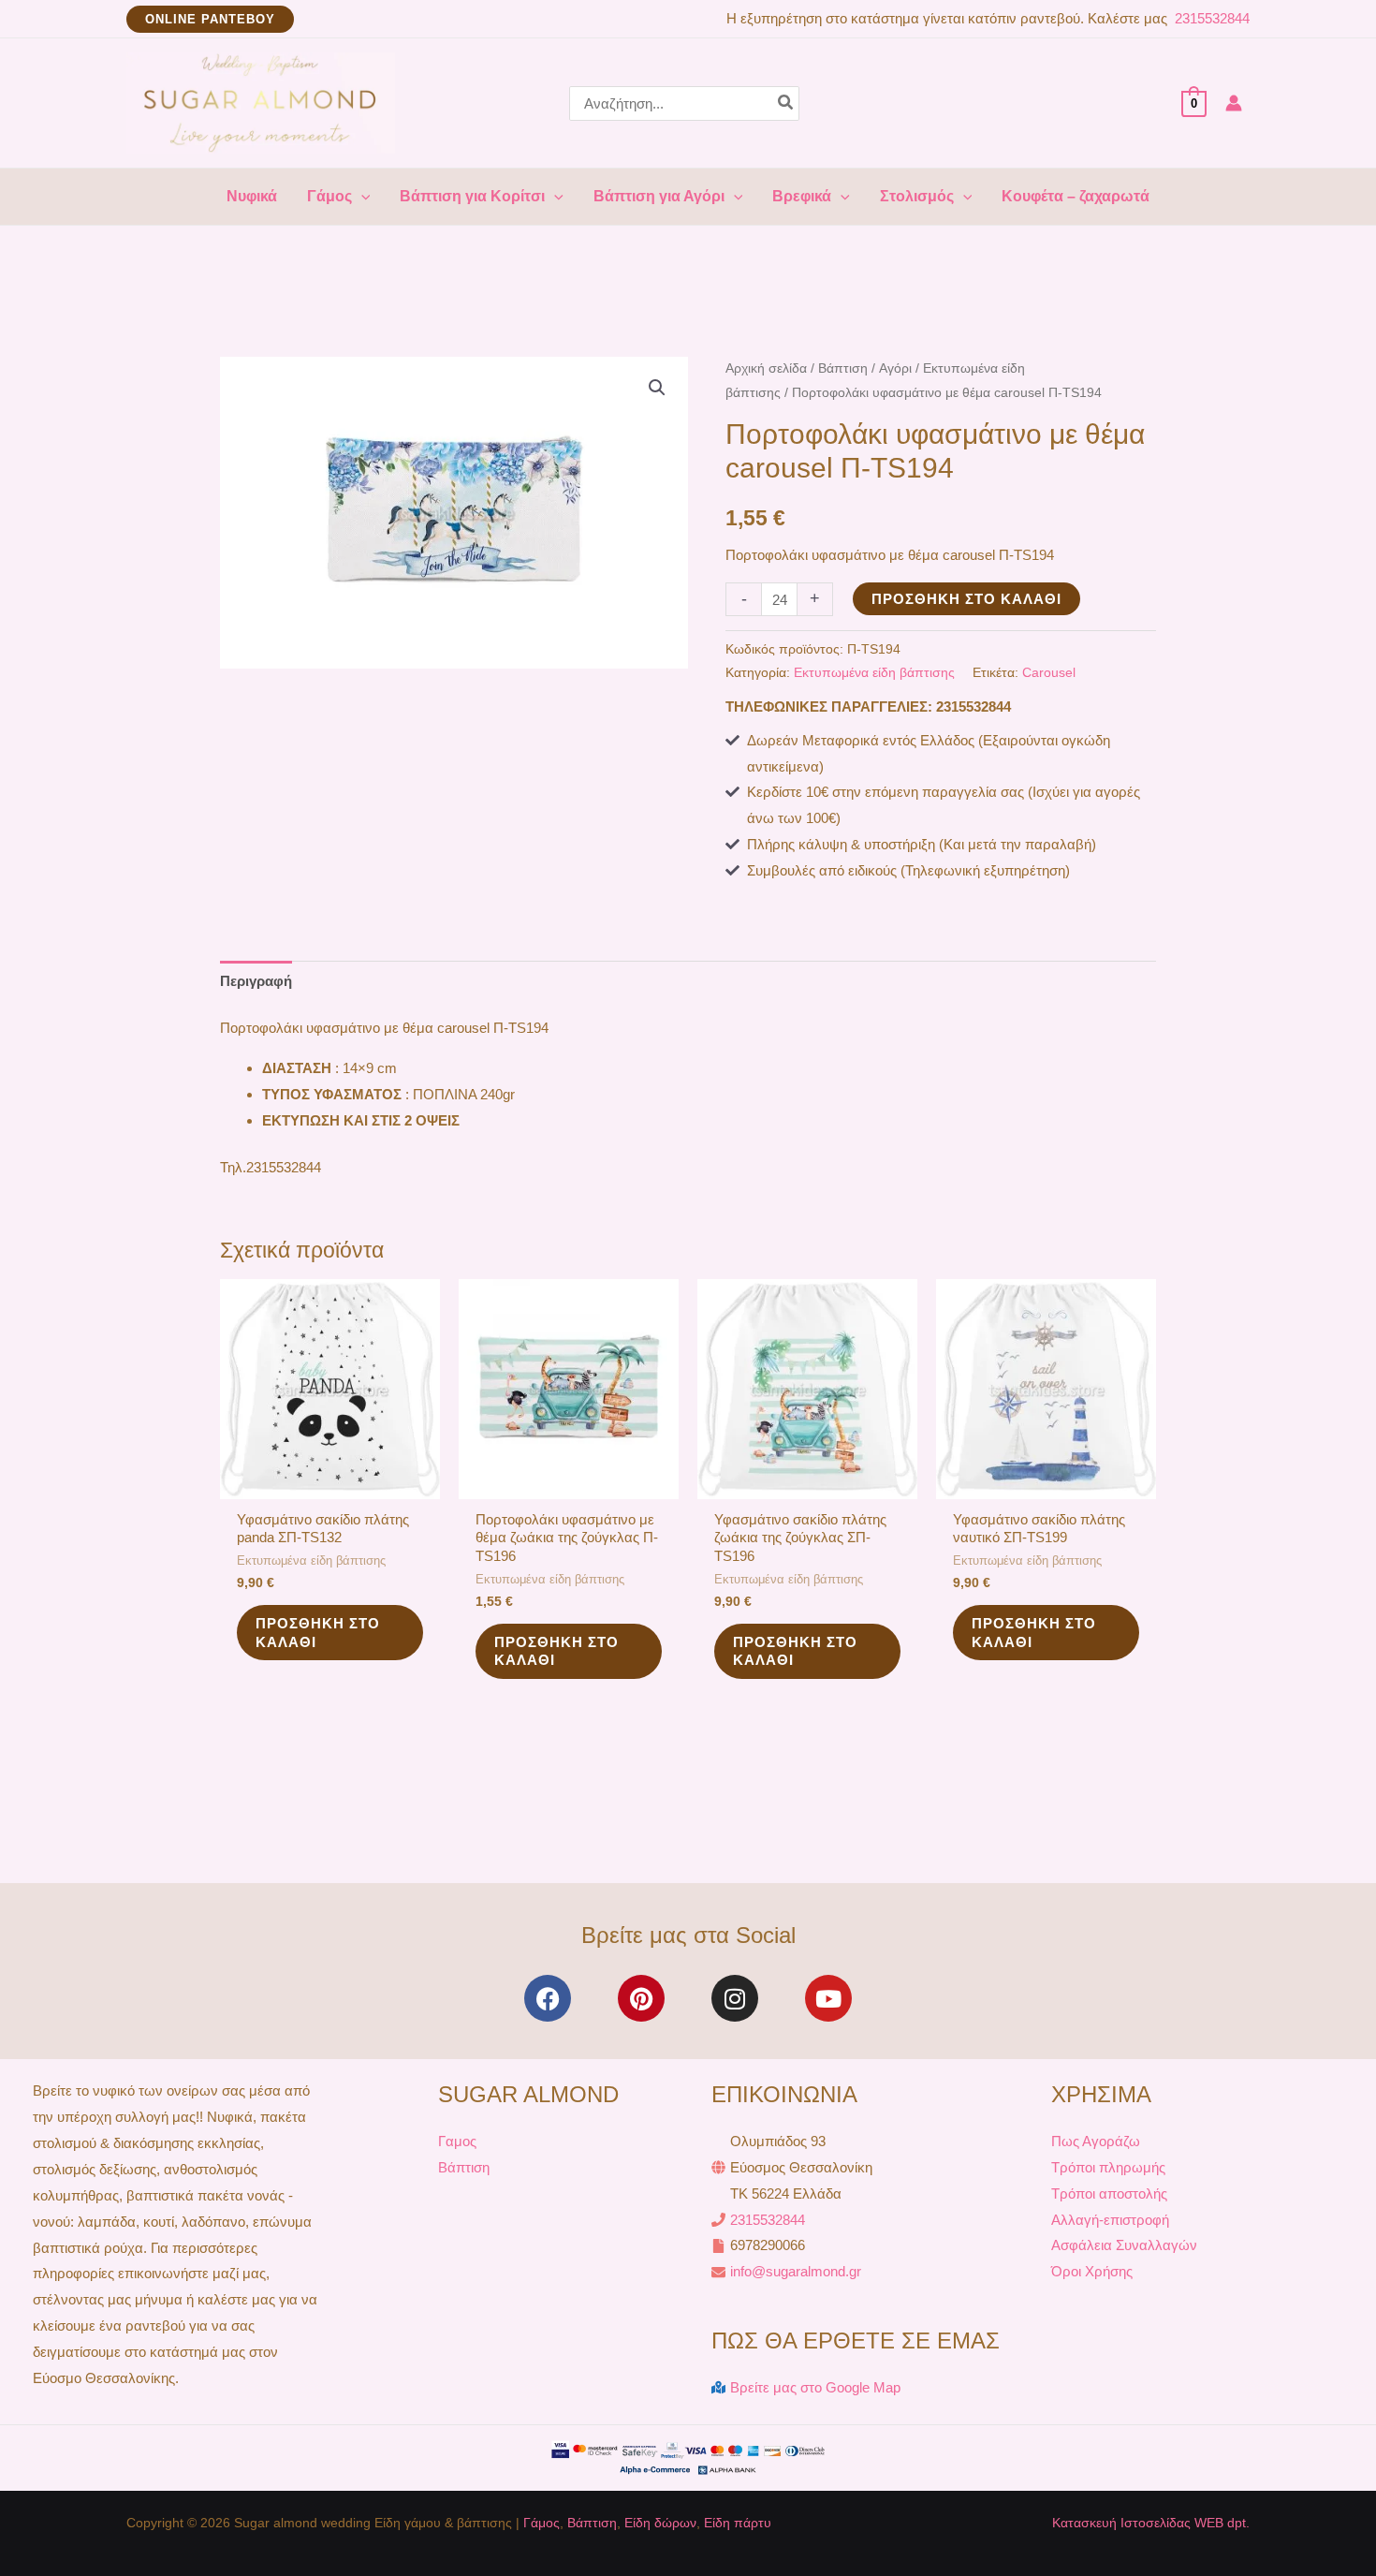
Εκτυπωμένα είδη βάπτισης (874, 673)
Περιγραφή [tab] (256, 981)
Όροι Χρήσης (1092, 2271)
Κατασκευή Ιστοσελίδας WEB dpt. (1151, 2523)
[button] (210, 19)
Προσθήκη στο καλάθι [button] (318, 1633)
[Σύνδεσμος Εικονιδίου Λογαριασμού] (1234, 103)
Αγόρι (895, 368)
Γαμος (457, 2141)
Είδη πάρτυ (738, 2523)
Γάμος (542, 2523)
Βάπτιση (843, 368)
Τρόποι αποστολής (1109, 2193)
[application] (361, 197)
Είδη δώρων (660, 2523)
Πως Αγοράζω (1096, 2141)
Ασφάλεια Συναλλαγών (1124, 2245)
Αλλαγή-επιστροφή (1110, 2220)
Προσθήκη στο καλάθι (966, 599)
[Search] (786, 103)
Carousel (1049, 673)
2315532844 (1210, 18)
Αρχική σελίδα (766, 368)
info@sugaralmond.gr (796, 2271)
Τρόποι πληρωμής (1108, 2167)
